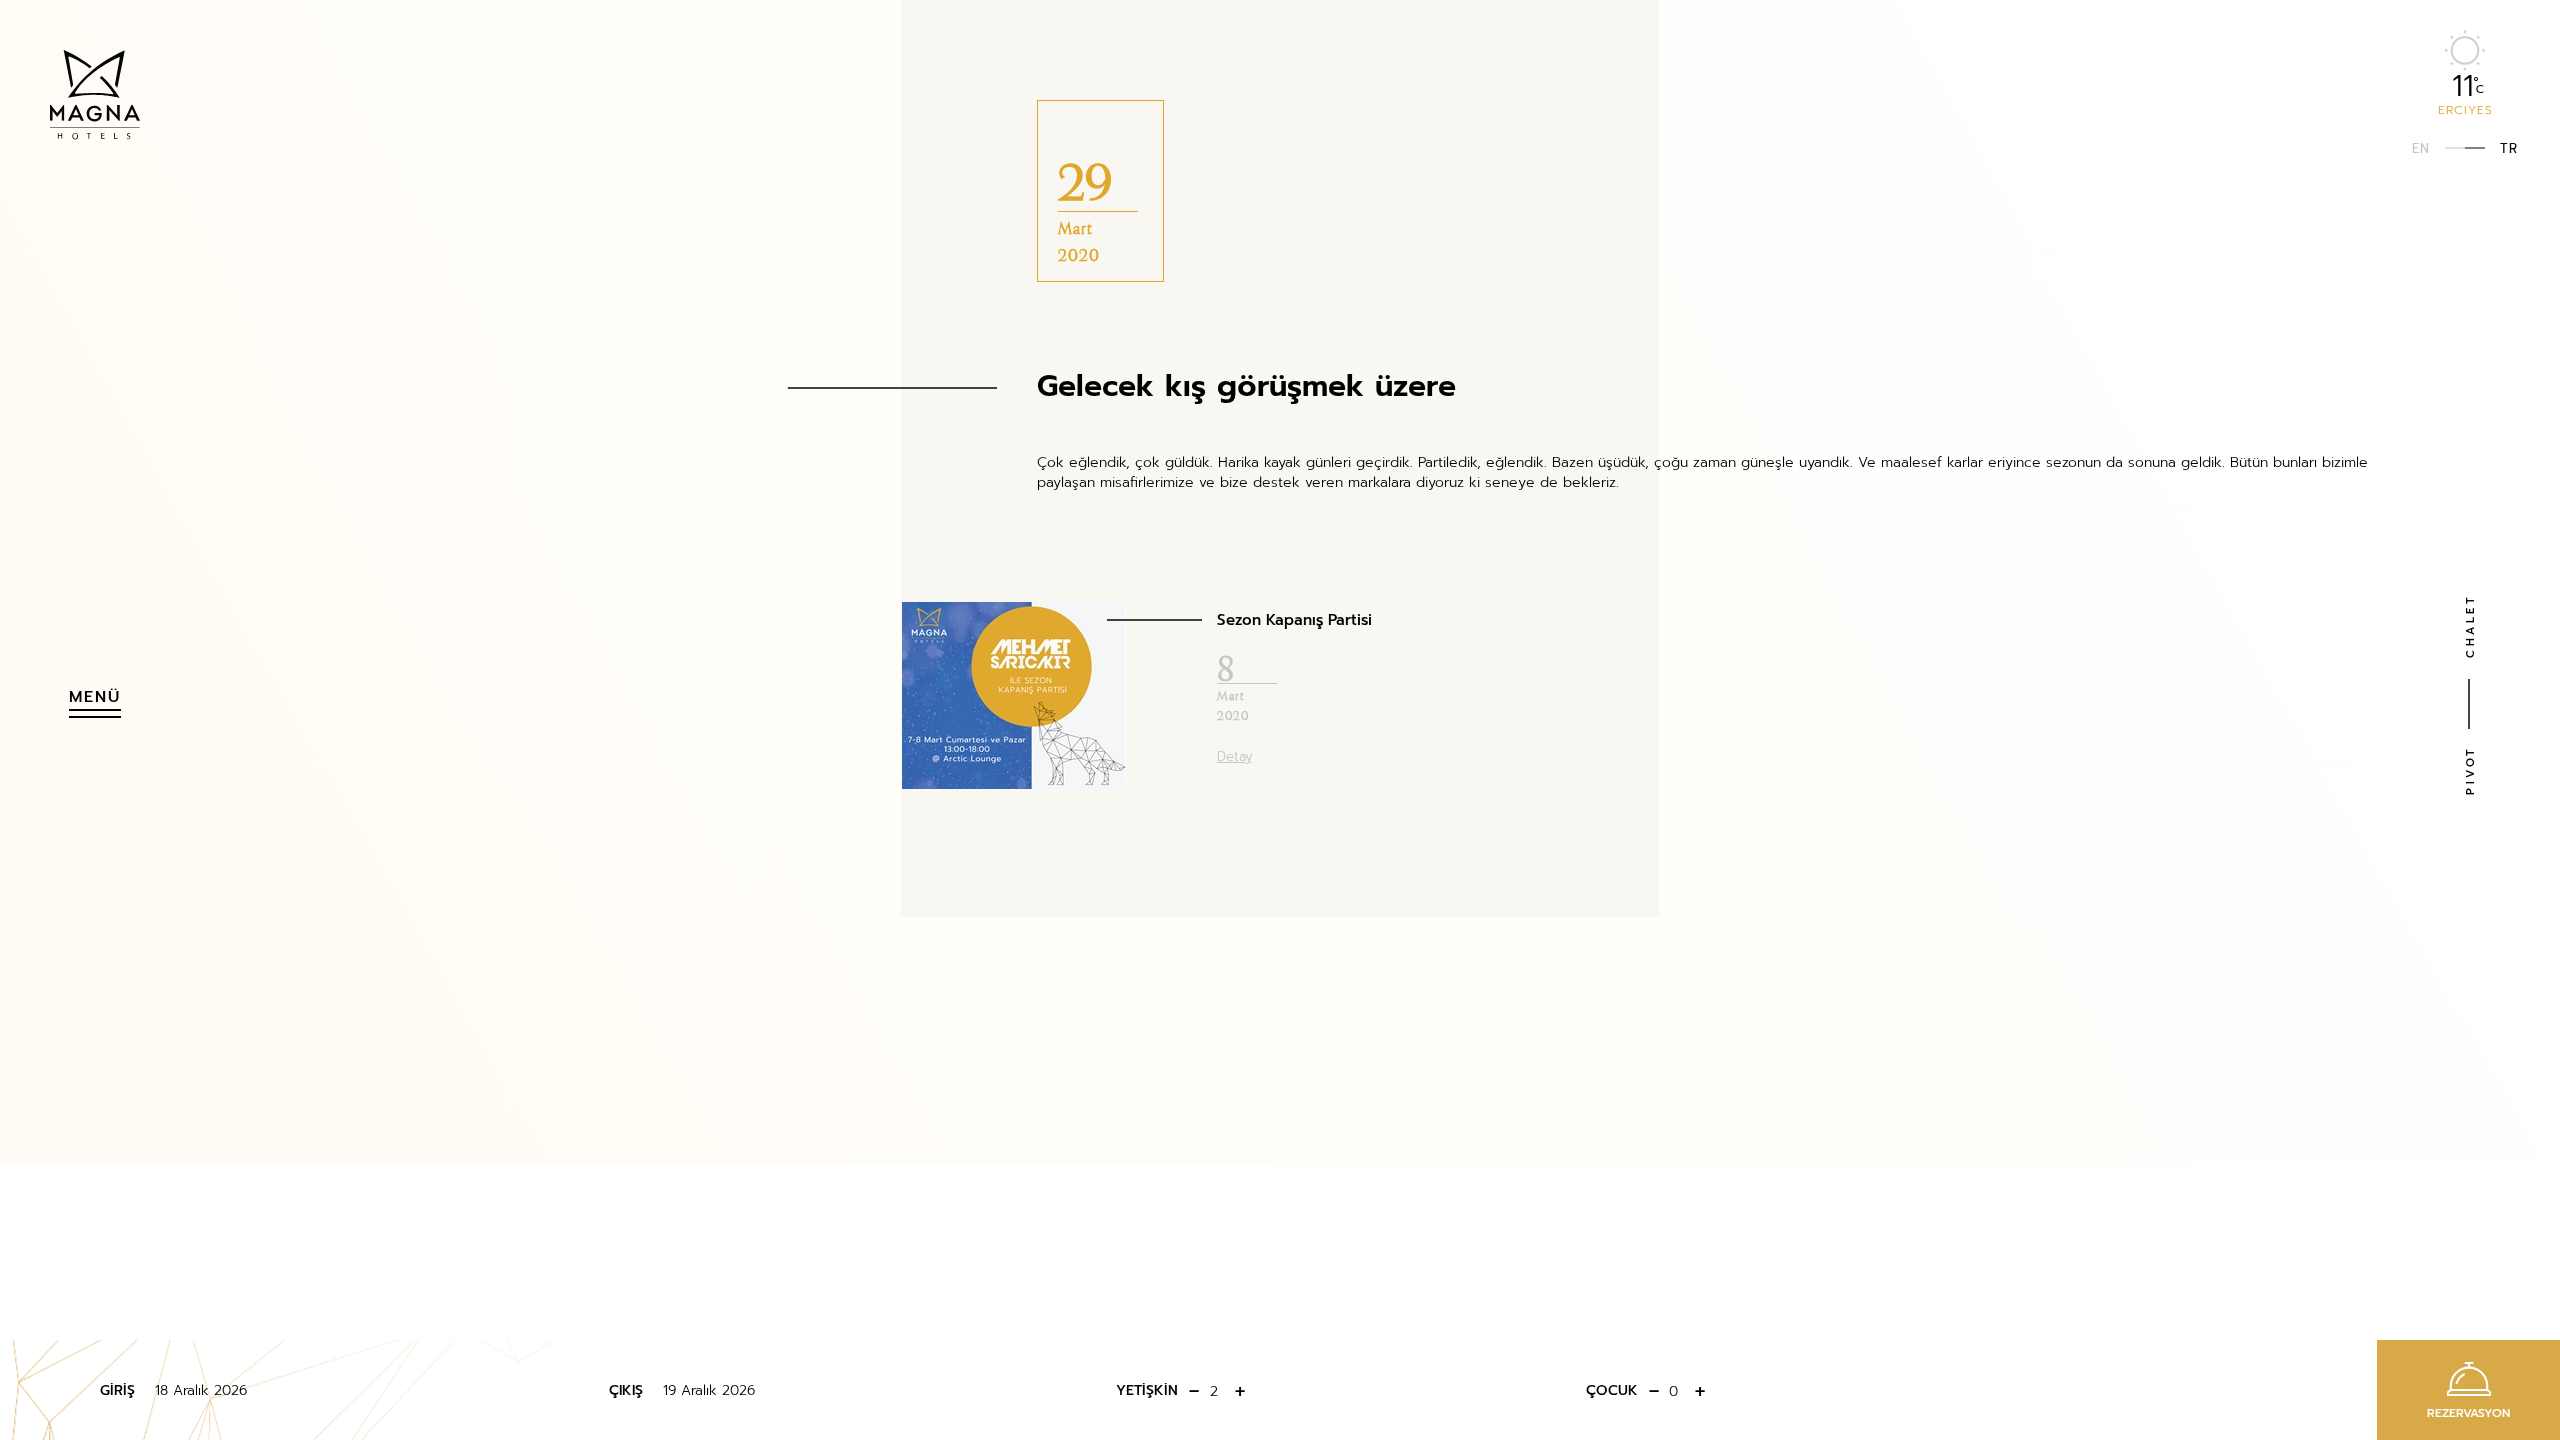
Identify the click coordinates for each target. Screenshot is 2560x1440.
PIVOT (2469, 771)
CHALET (2469, 626)
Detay (1234, 755)
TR (2509, 147)
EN (2421, 147)
